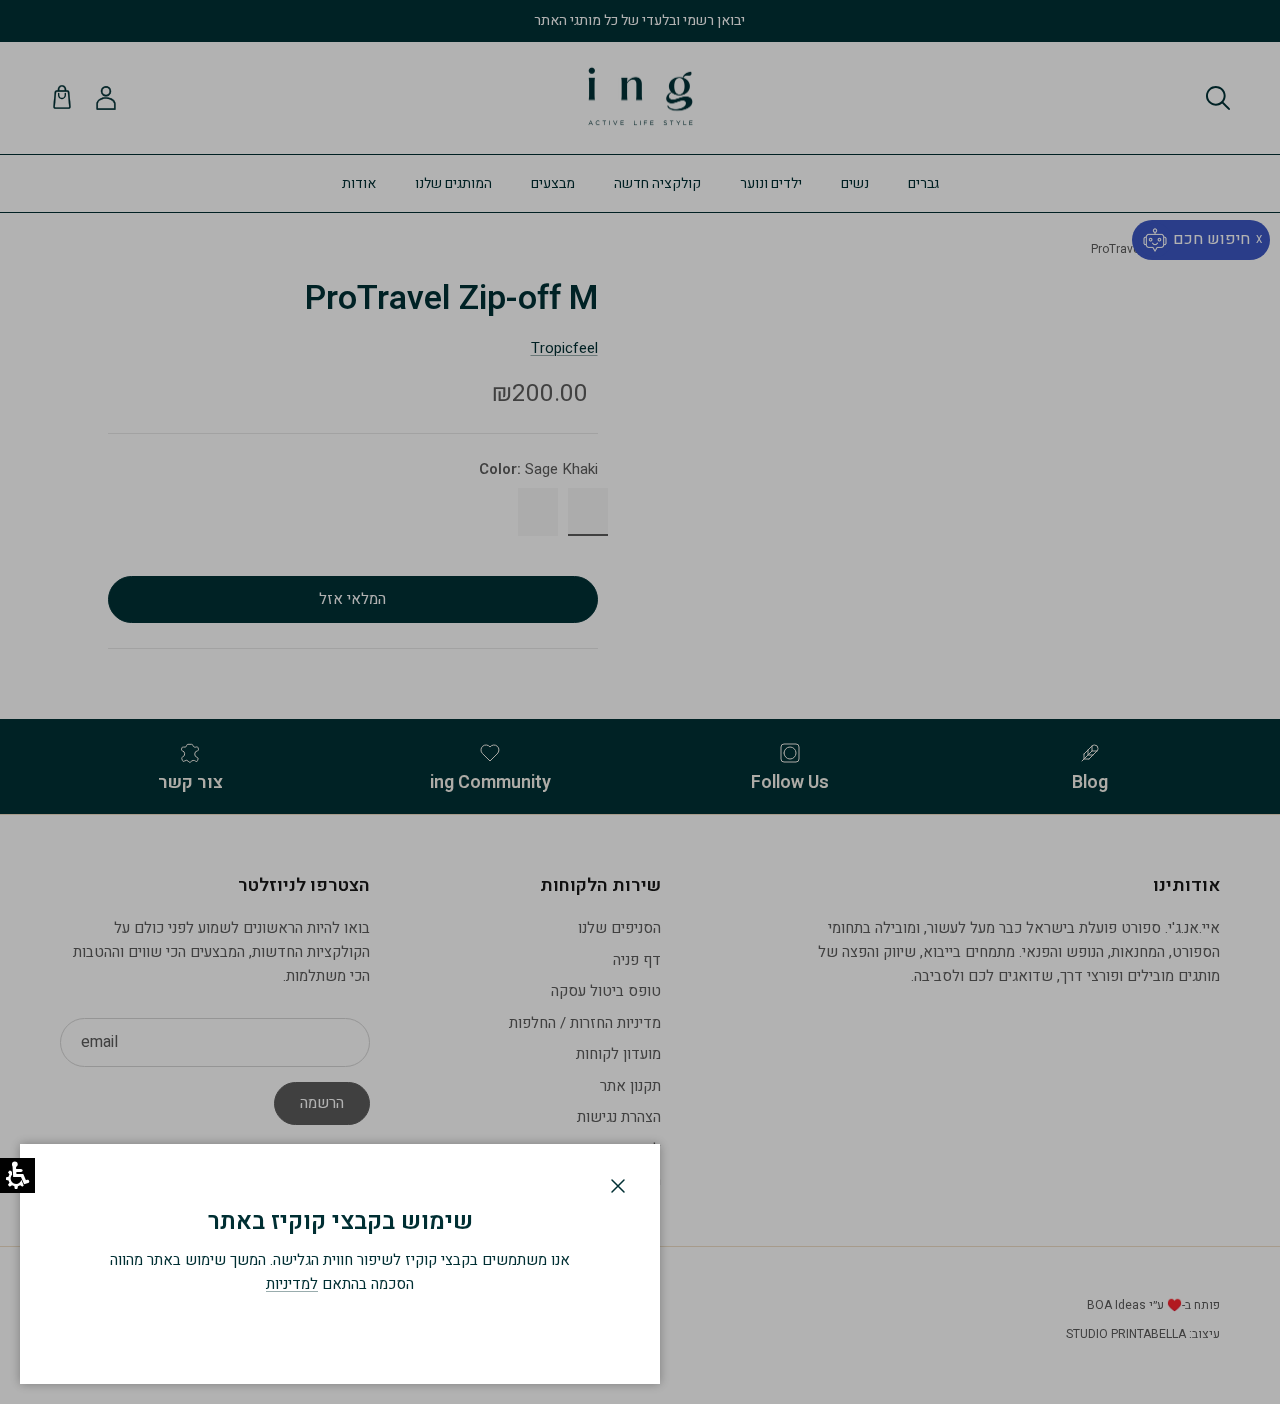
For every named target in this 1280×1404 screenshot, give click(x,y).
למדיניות (292, 1284)
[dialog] (340, 1264)
